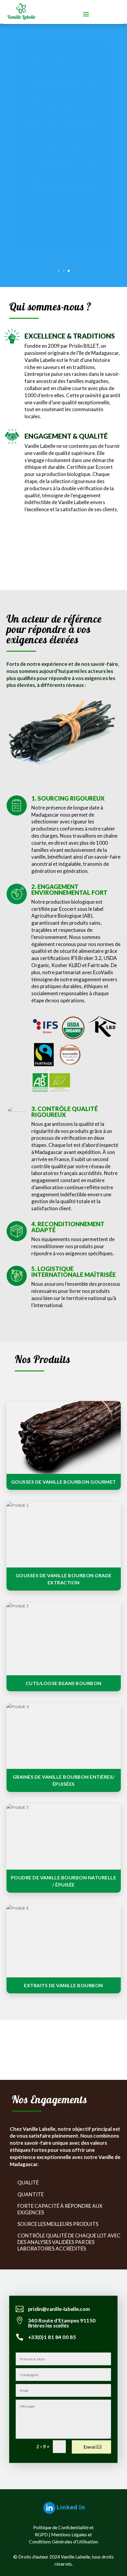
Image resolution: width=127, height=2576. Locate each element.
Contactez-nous (64, 262)
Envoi (89, 2447)
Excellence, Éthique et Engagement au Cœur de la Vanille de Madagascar (63, 133)
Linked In (71, 2507)
